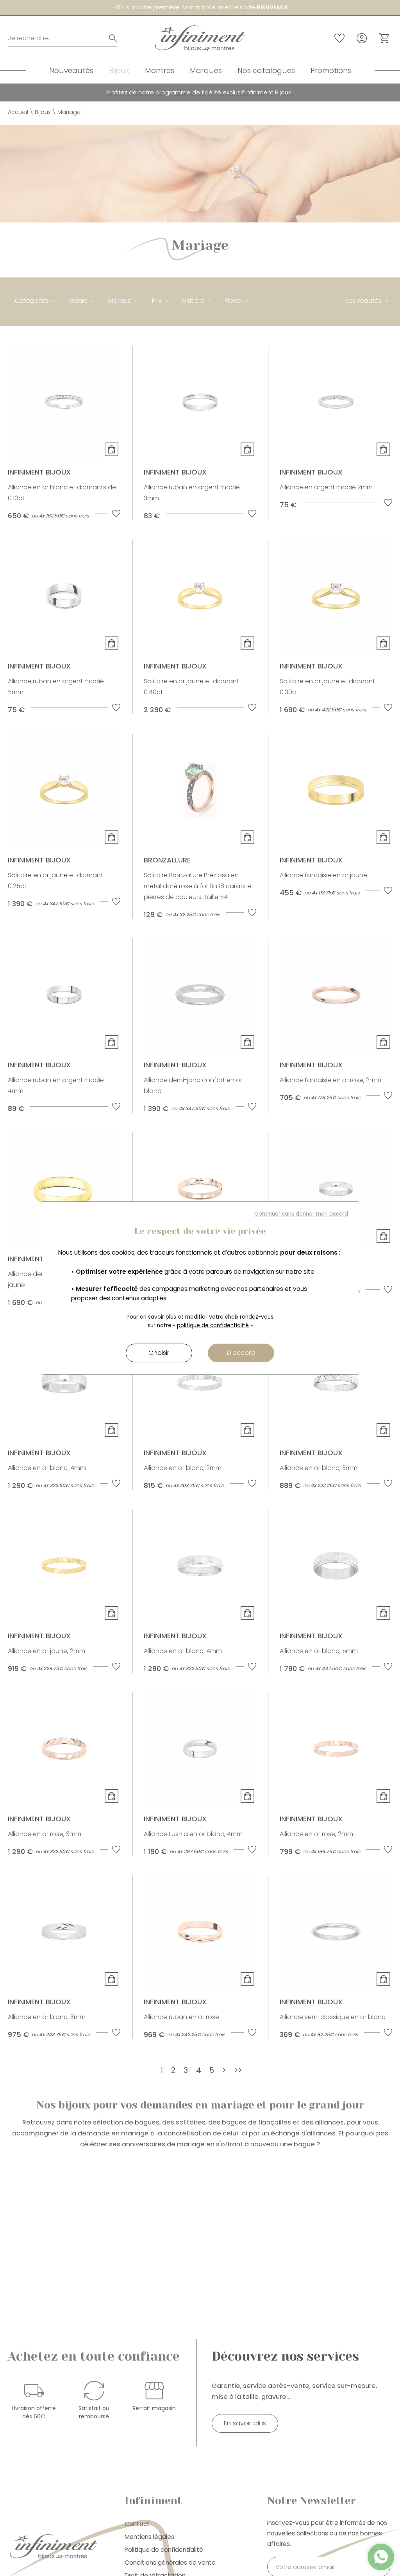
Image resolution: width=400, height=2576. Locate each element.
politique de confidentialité (213, 1325)
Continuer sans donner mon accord (301, 1214)
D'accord (241, 1353)
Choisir (159, 1353)
